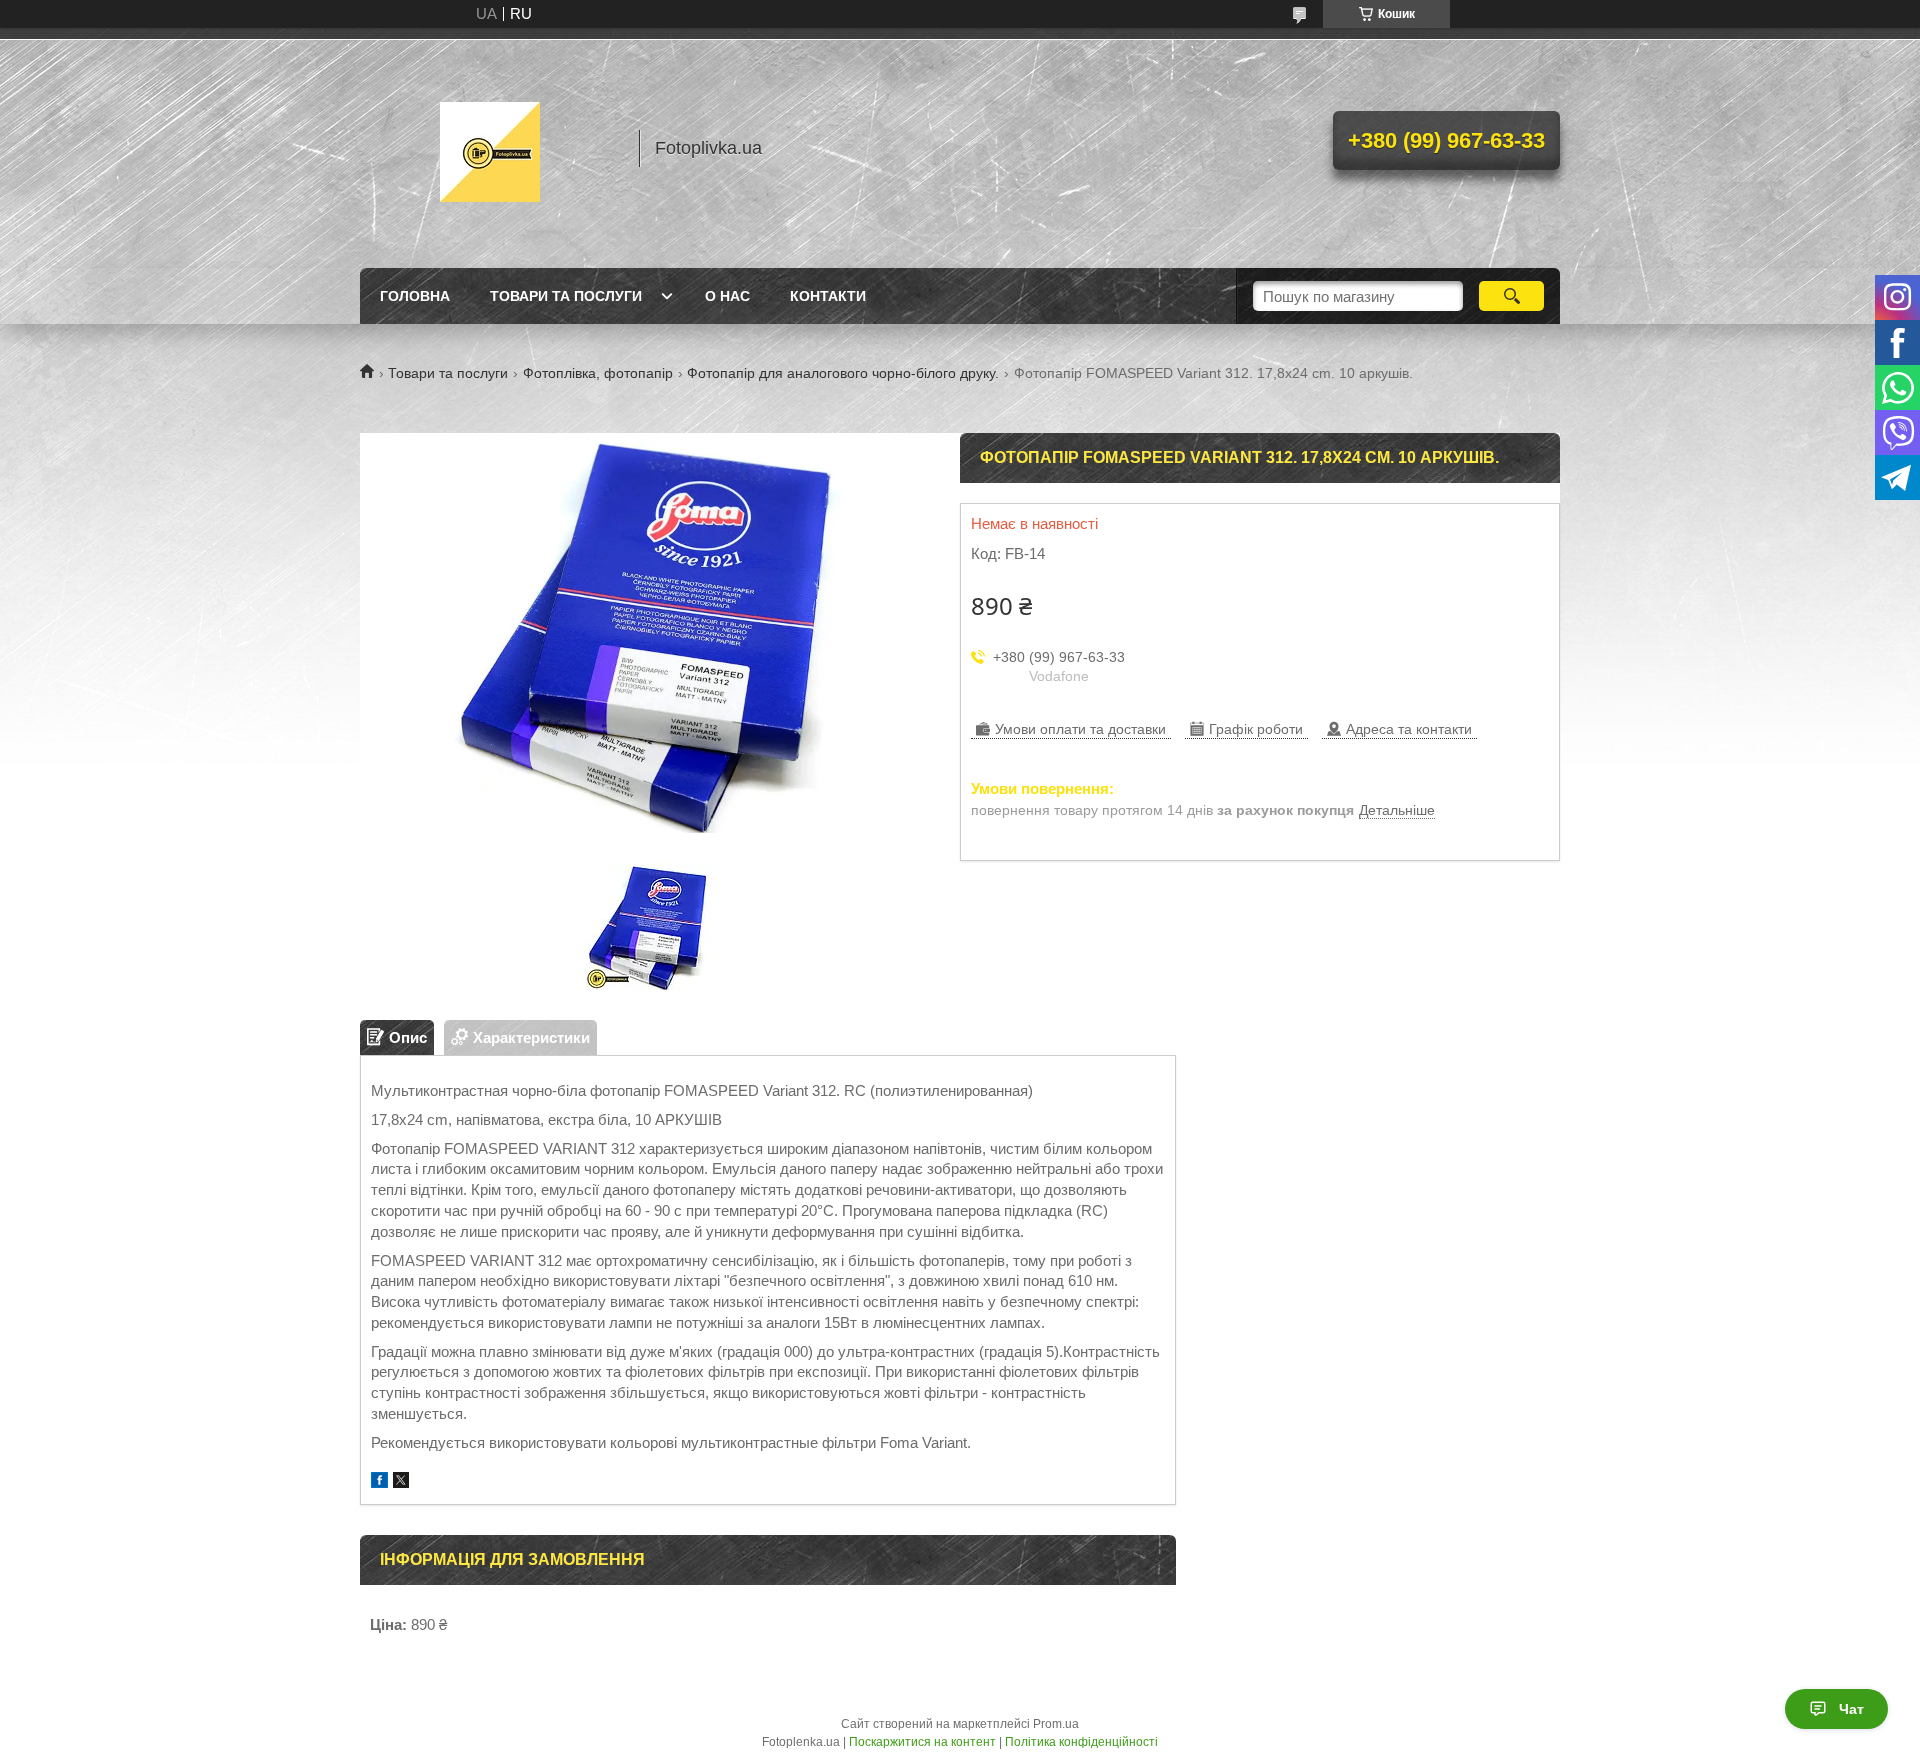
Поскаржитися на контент (922, 1742)
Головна (415, 296)
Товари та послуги (566, 296)
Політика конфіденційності (1081, 1742)
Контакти (828, 296)
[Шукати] (1511, 296)
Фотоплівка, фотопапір (598, 373)
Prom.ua (1056, 1724)
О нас (727, 296)
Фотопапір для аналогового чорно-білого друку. (843, 373)
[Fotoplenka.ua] (490, 148)
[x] (401, 1482)
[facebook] (379, 1482)
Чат (1851, 1709)
